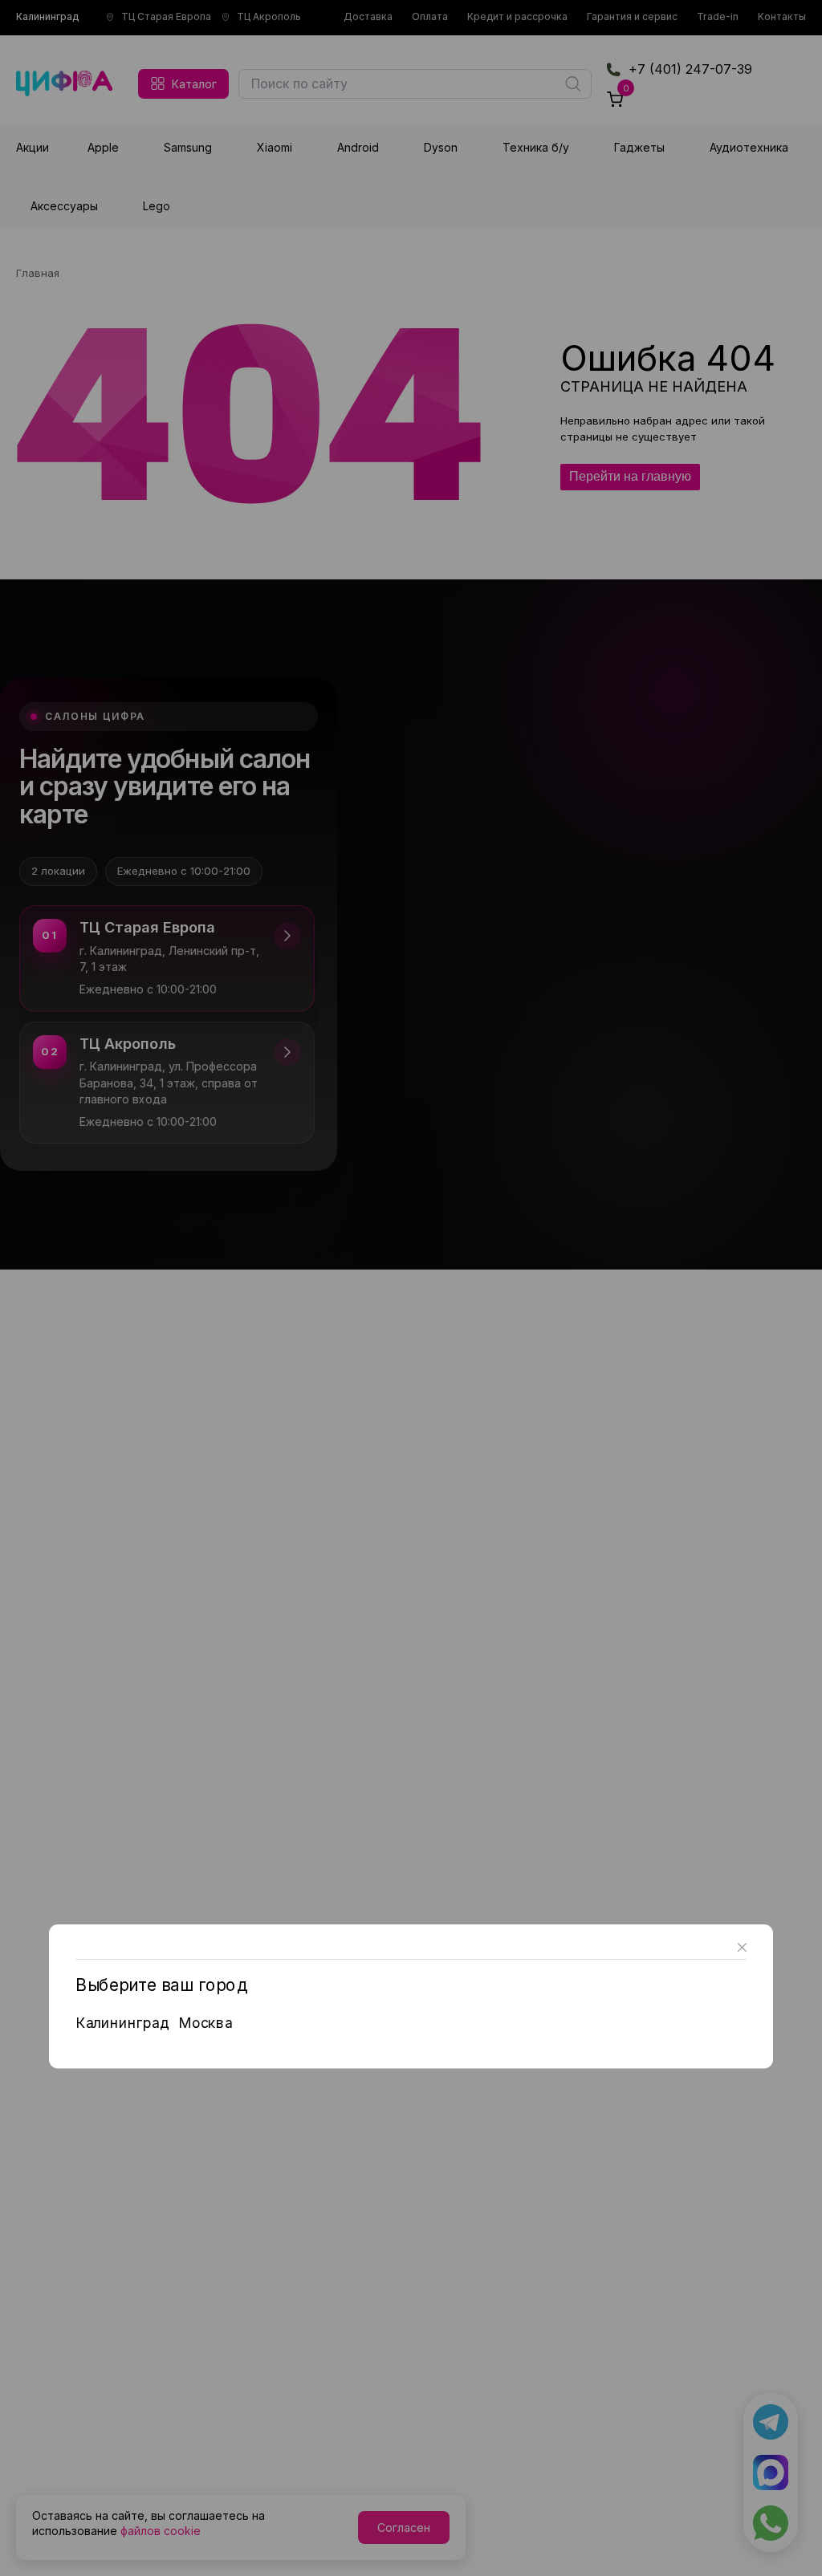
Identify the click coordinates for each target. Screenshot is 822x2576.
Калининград (122, 2022)
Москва (205, 2022)
